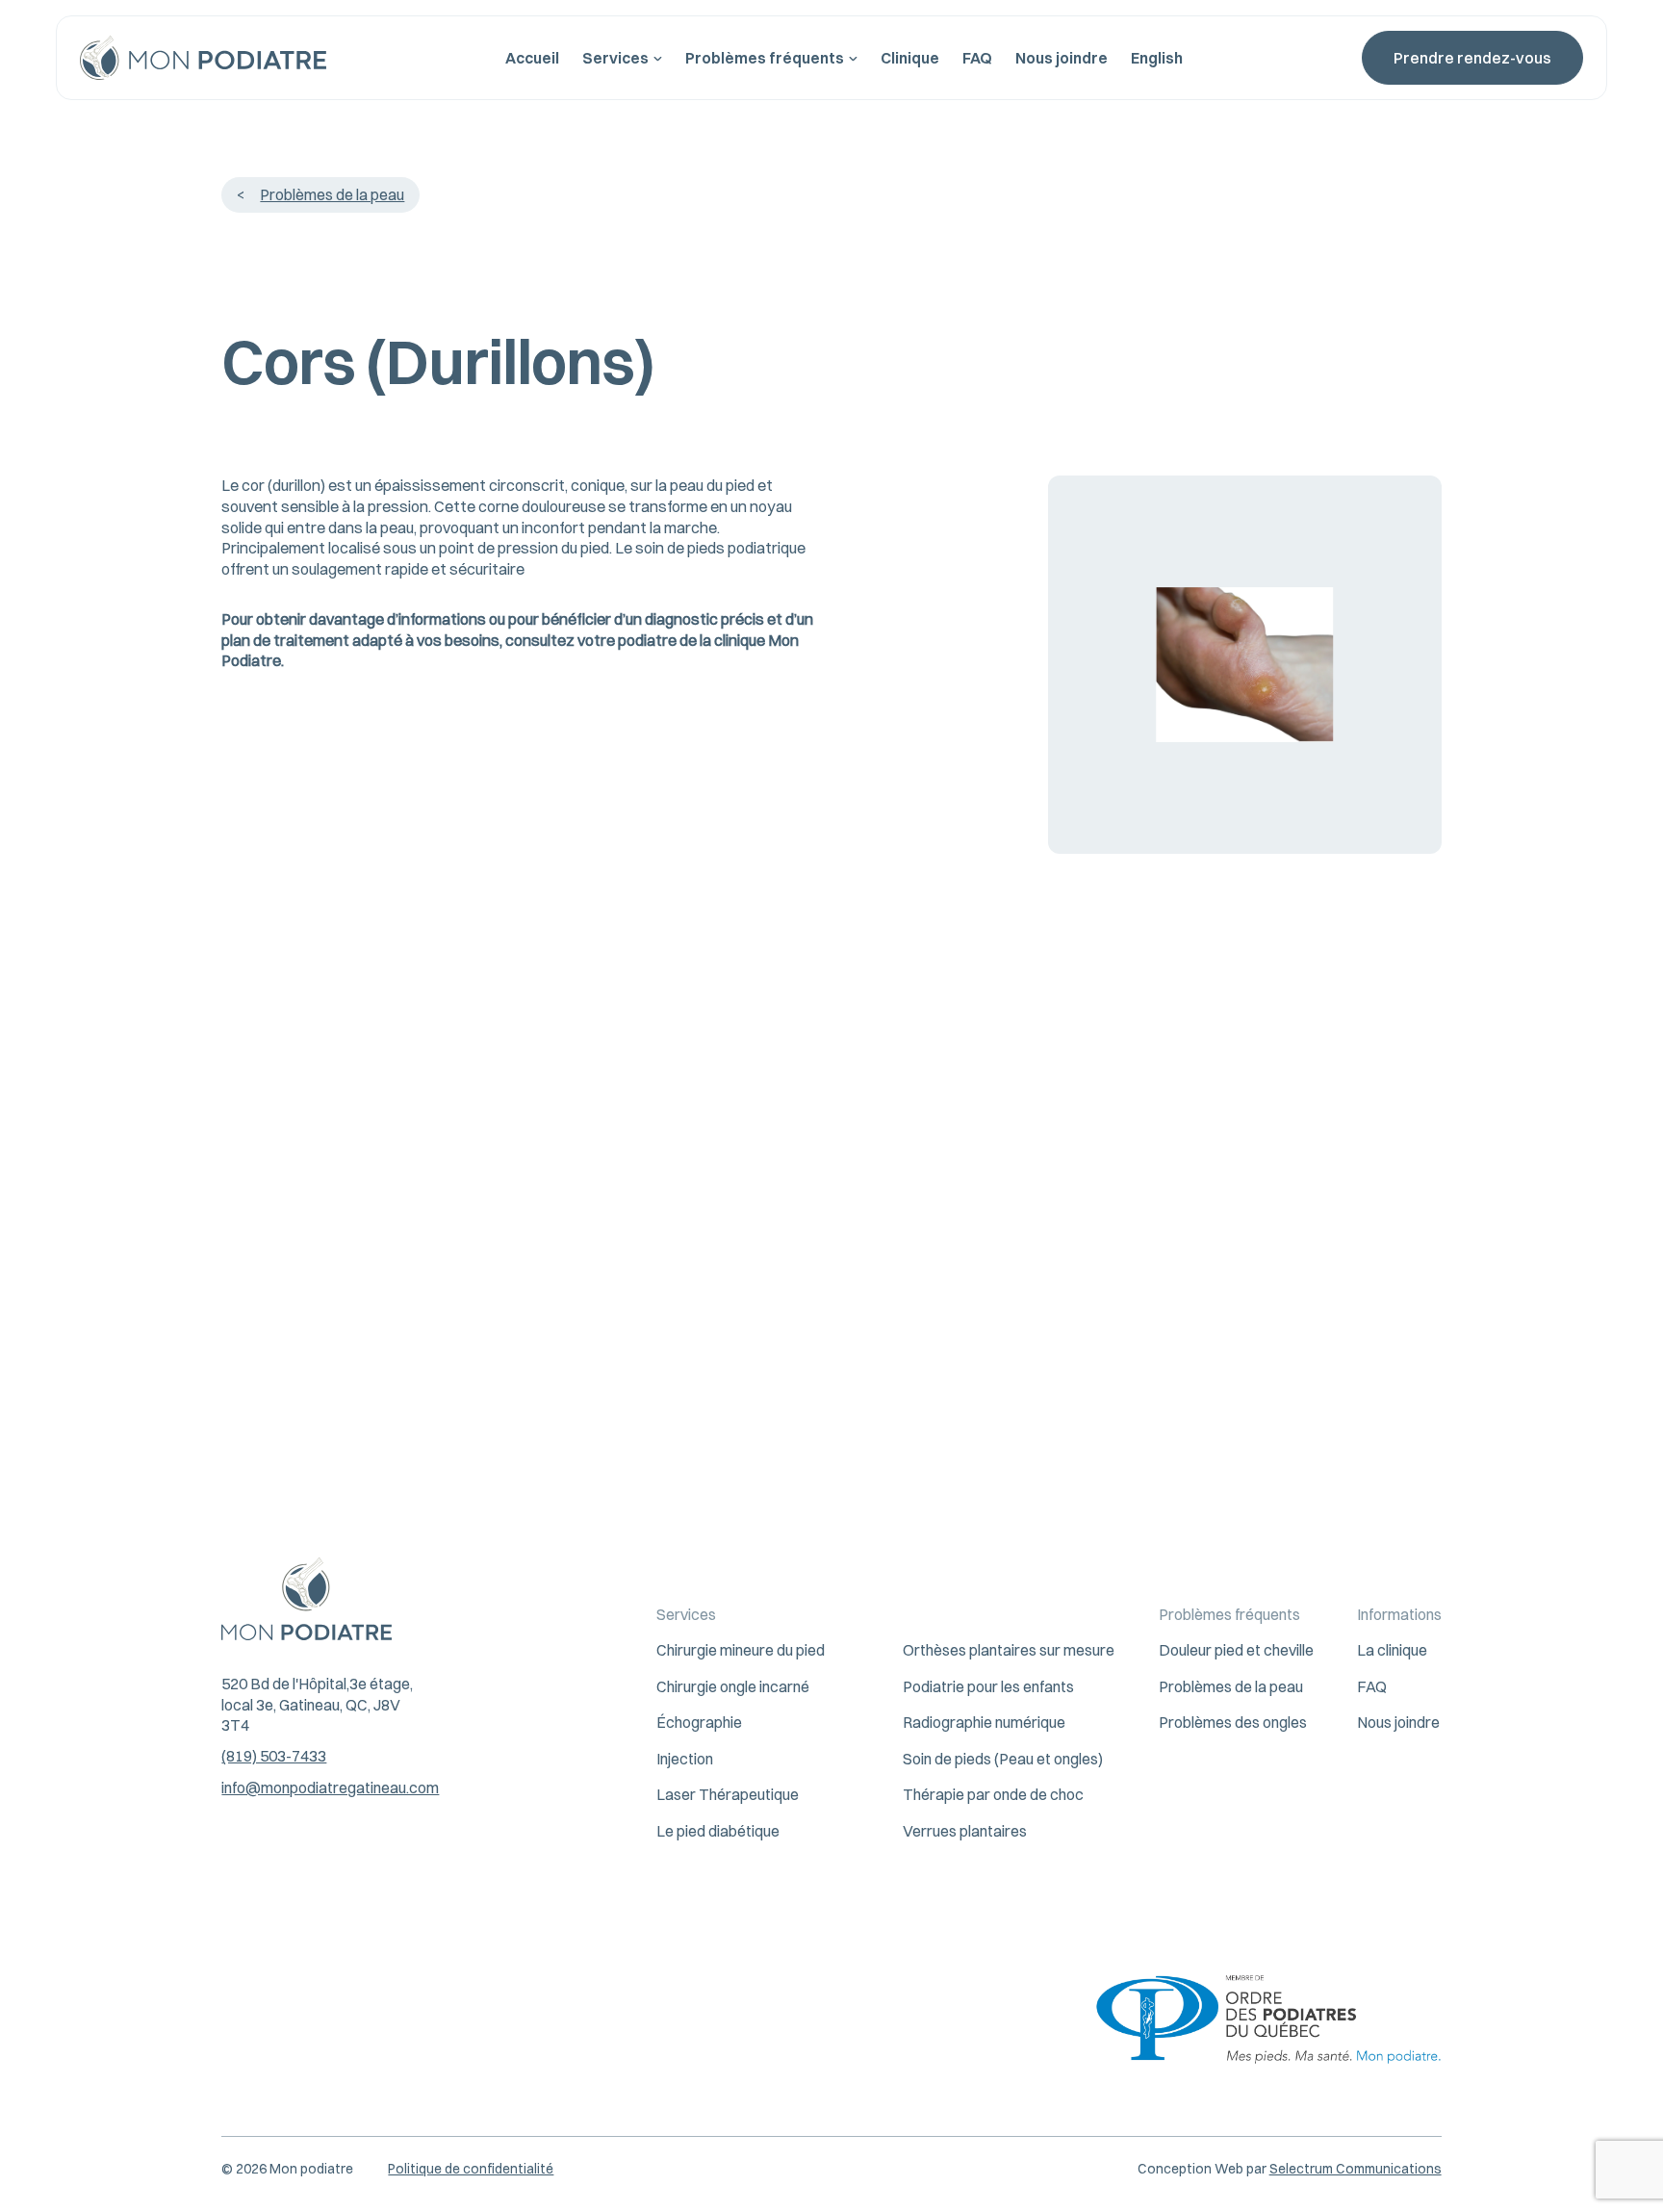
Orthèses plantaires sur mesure (1009, 1650)
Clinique (910, 58)
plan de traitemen (282, 640)
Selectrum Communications (1356, 2169)
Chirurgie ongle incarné (733, 1686)
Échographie (699, 1722)
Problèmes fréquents (765, 58)
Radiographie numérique (984, 1722)
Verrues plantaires (965, 1831)
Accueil (532, 58)
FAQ (977, 58)
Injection (685, 1759)
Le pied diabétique (718, 1831)
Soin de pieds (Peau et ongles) (1003, 1759)
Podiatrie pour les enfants (988, 1686)
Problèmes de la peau (332, 194)
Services (615, 58)
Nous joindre (1062, 58)
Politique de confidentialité (471, 2169)
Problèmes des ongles (1233, 1722)
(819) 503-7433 (274, 1756)
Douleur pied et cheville (1236, 1650)
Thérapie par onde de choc (993, 1794)
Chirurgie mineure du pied (741, 1650)
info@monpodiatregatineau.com (330, 1788)
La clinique (1392, 1650)
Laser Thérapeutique (728, 1794)
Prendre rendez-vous (1472, 58)
